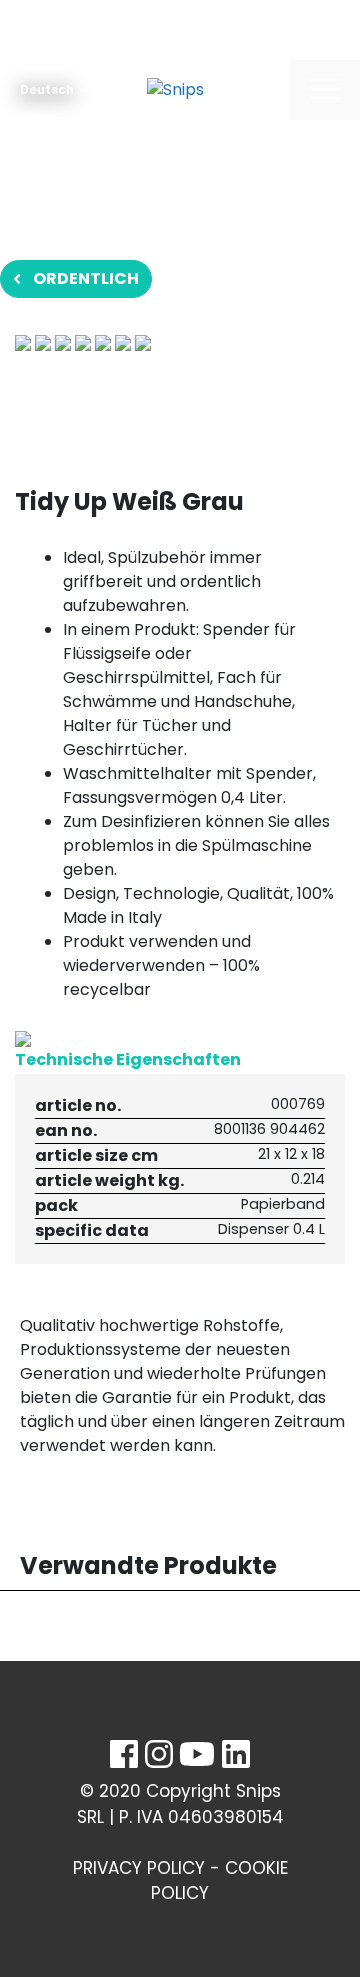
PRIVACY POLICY (139, 1868)
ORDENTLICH (86, 278)
